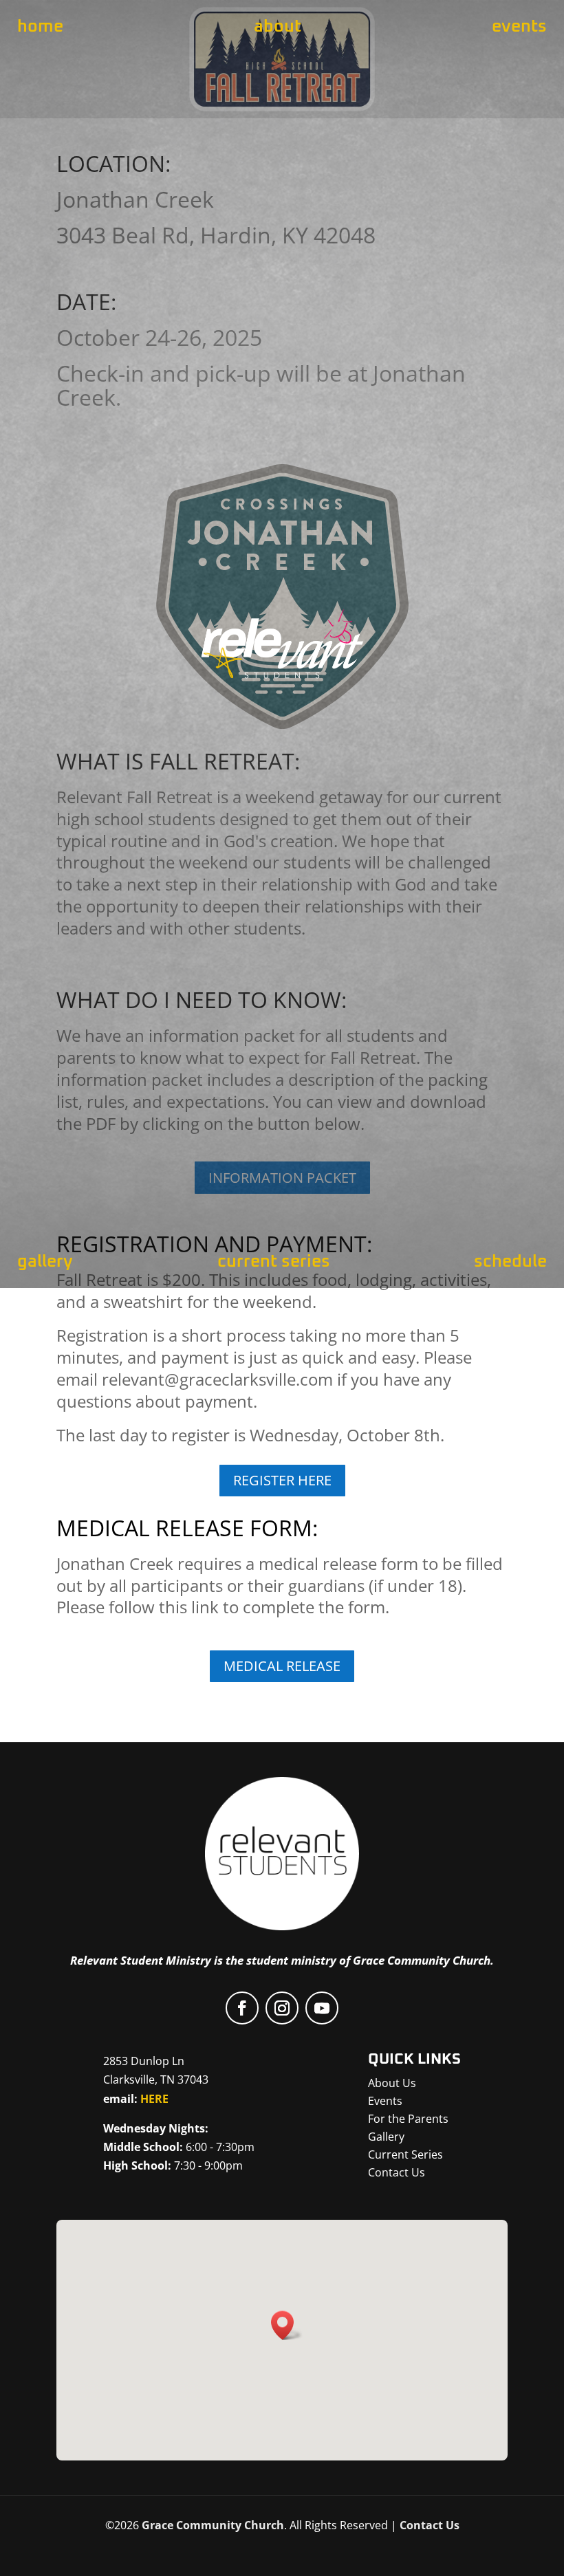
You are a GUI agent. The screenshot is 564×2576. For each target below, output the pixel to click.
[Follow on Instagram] (282, 2008)
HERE (154, 2099)
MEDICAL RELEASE (282, 1666)
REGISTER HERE (282, 1480)
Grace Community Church (213, 2525)
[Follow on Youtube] (322, 2008)
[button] (287, 2325)
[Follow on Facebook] (242, 2008)
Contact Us (430, 2525)
